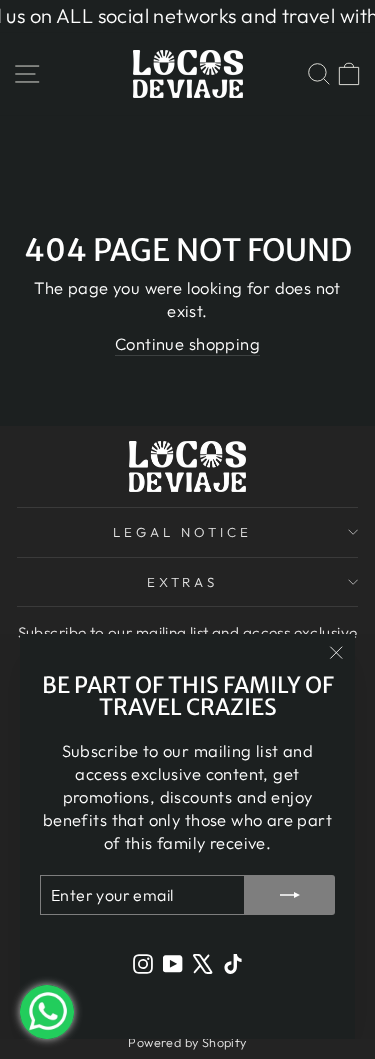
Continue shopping (187, 343)
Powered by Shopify (187, 1042)
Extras (183, 582)
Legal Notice (182, 532)
